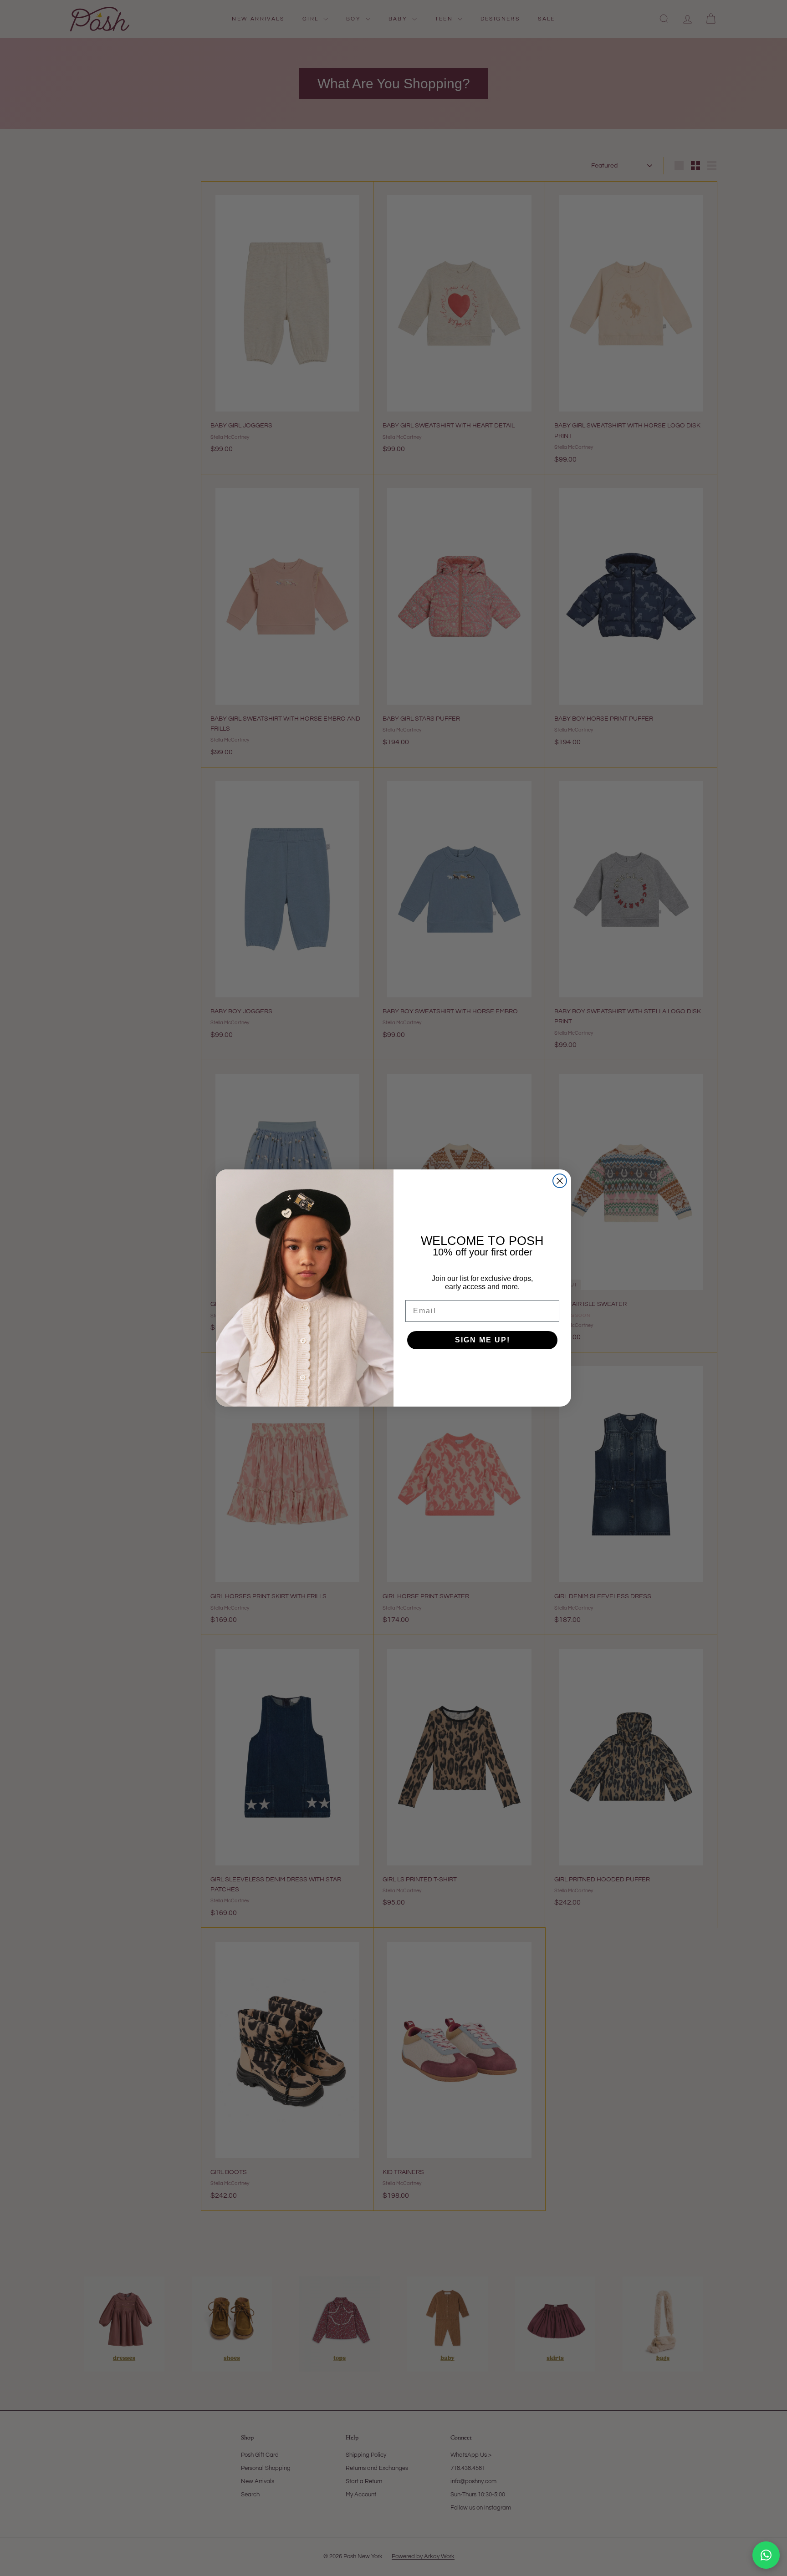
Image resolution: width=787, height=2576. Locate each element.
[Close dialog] (560, 1181)
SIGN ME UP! (483, 1340)
